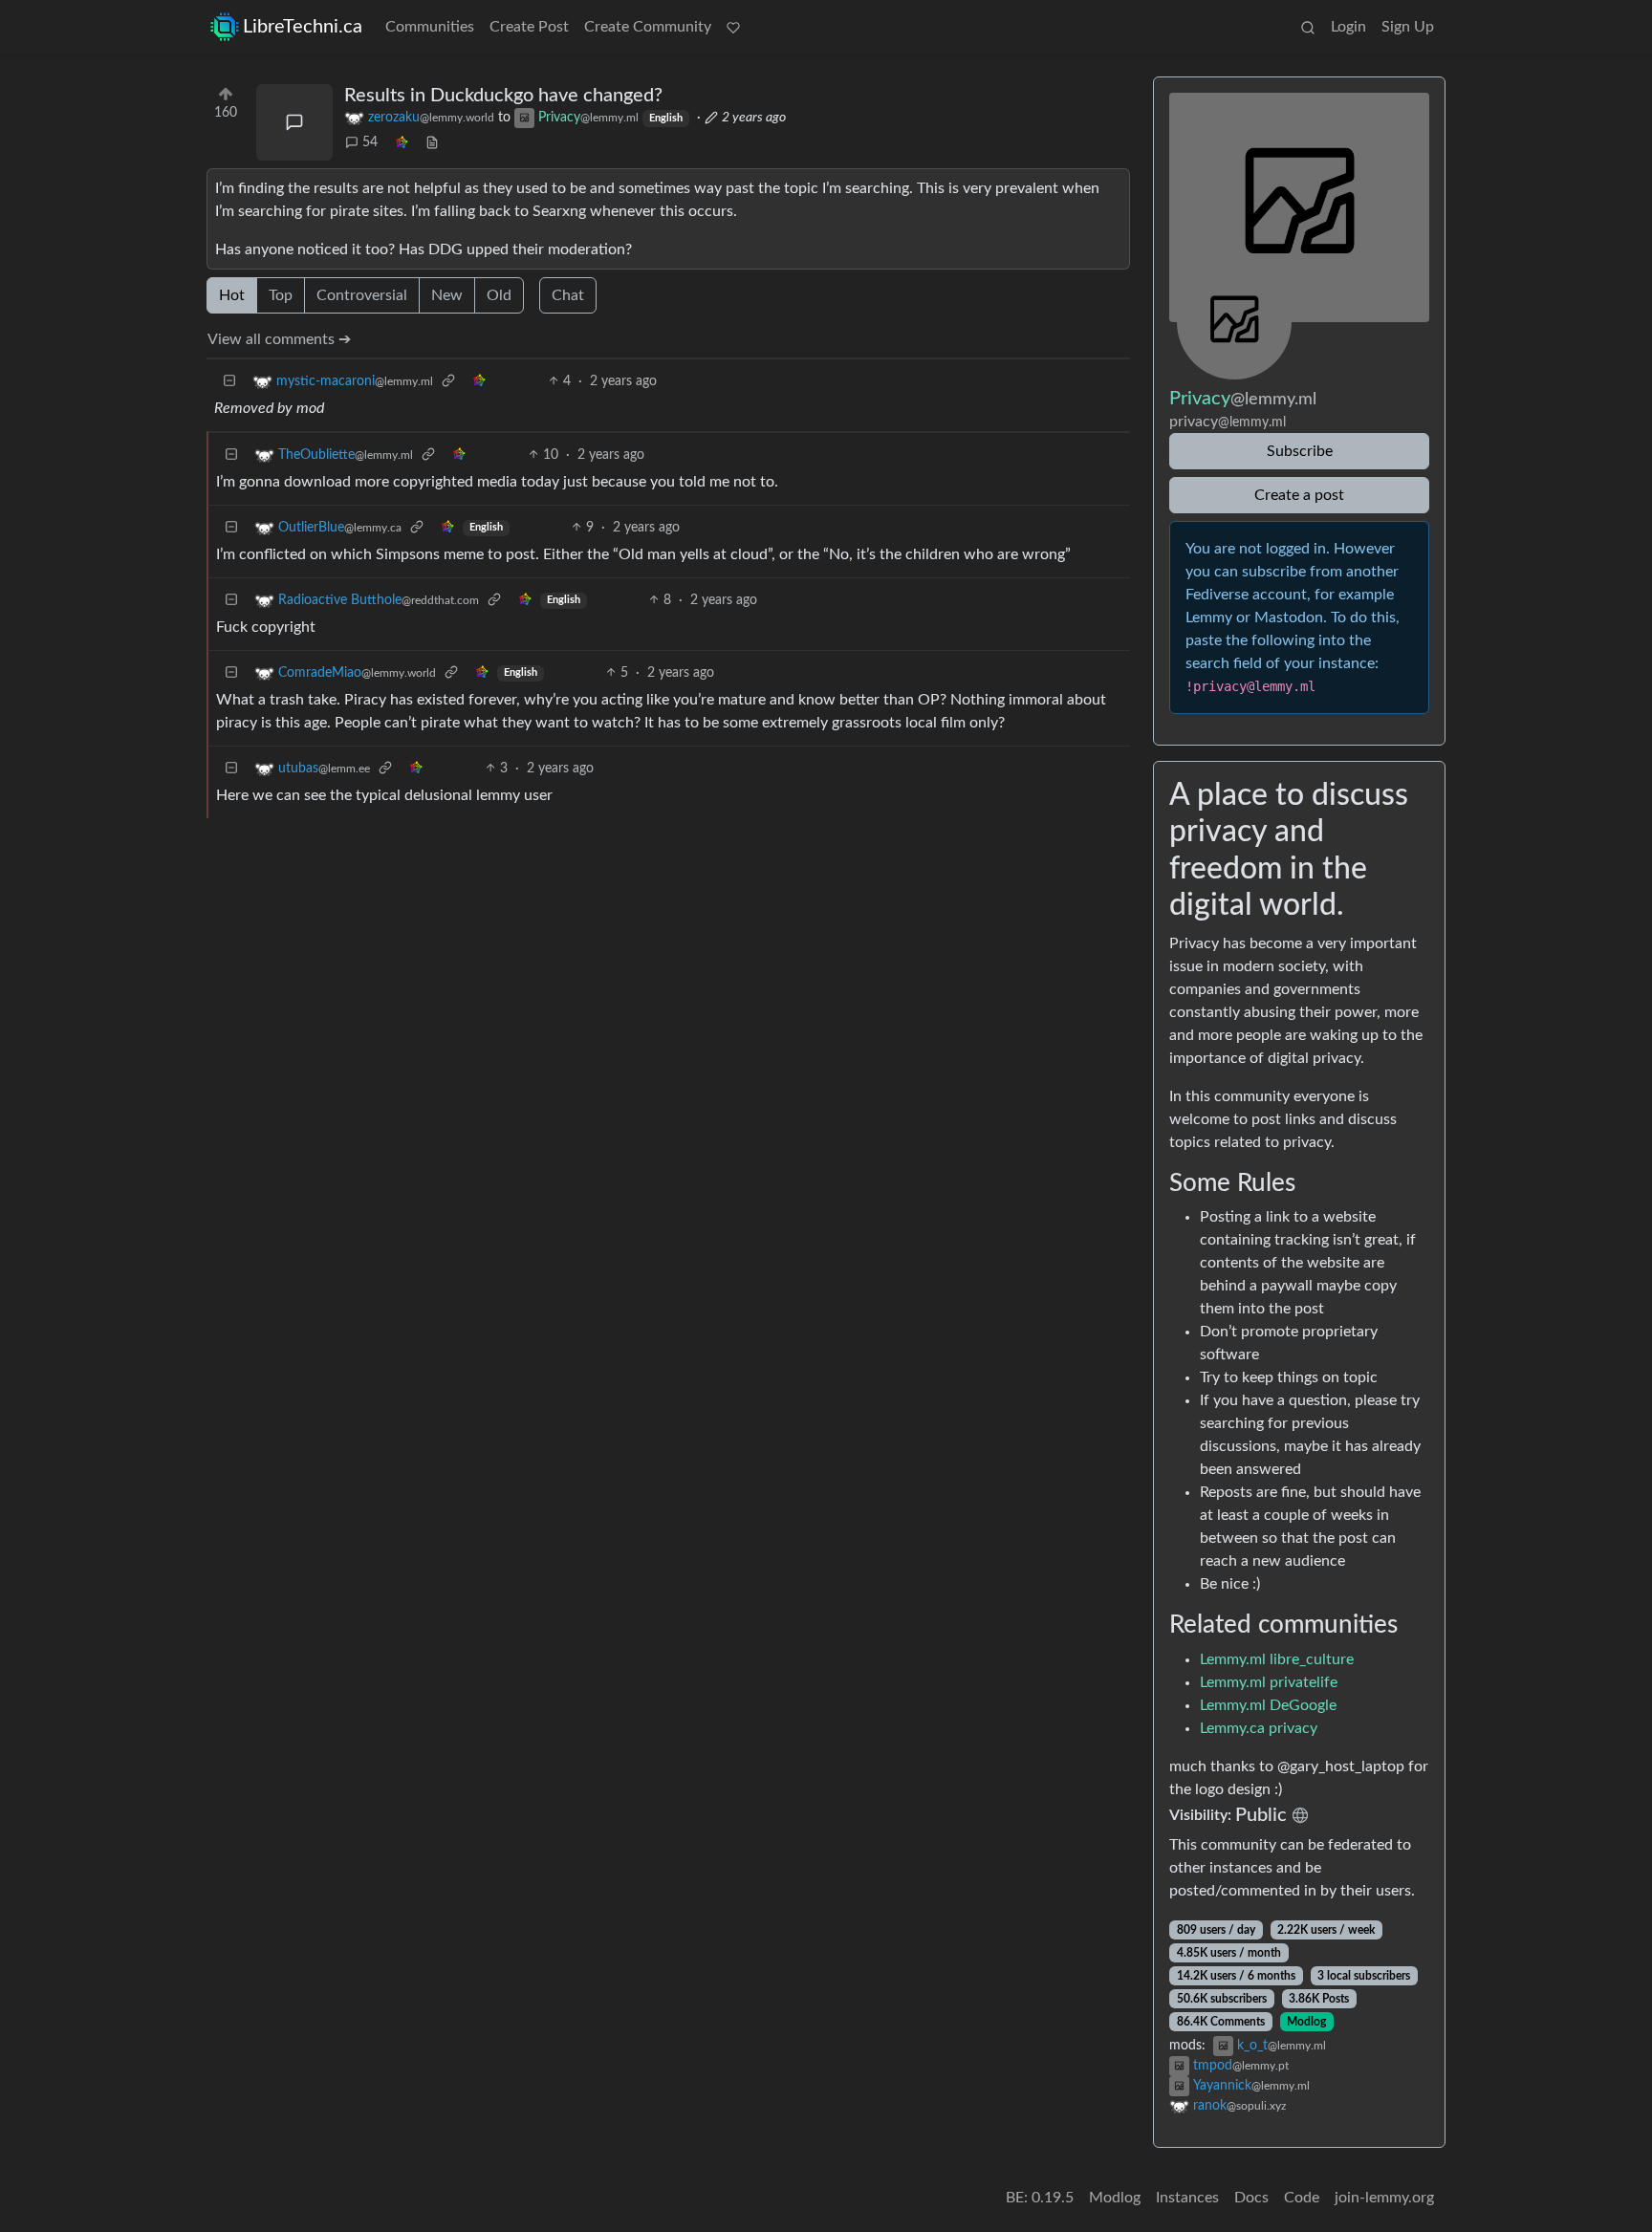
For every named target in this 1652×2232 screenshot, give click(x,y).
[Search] (1308, 27)
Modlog (1306, 2022)
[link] (402, 143)
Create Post (529, 27)
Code (1302, 2198)
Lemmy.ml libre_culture (1277, 1659)
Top (281, 295)
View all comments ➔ (279, 339)
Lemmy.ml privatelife (1269, 1682)
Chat (568, 295)
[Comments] (294, 122)
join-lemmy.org (1384, 2198)
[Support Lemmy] (733, 27)
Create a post (1299, 495)
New (447, 295)
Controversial (362, 295)
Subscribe (1300, 451)
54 (370, 142)
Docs (1251, 2198)
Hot (232, 295)
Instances (1187, 2198)
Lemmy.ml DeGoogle (1268, 1705)
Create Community (648, 27)
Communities (430, 27)
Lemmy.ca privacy (1259, 1728)
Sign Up (1408, 27)
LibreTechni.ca (303, 27)
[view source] (432, 143)
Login (1348, 27)
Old (499, 295)
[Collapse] (229, 382)
